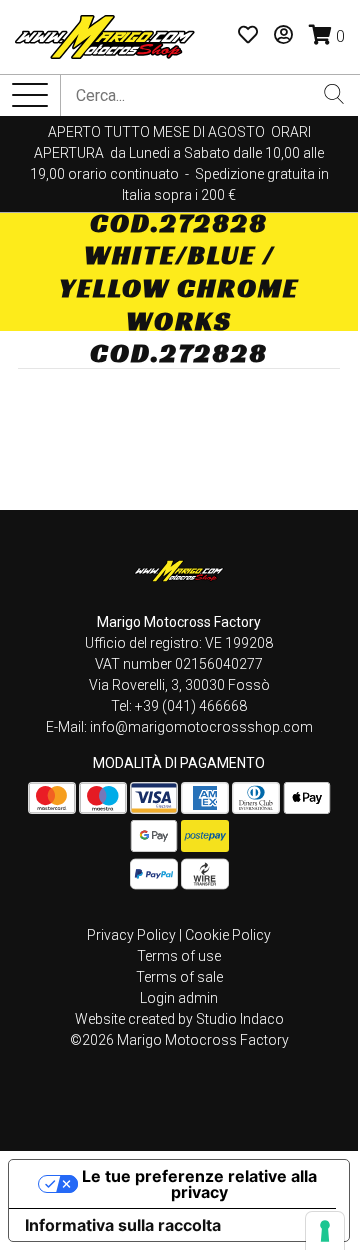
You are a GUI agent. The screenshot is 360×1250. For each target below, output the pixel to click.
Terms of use (179, 956)
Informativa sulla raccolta (123, 1225)
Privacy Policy (131, 935)
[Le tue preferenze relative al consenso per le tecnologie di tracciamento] (325, 1231)
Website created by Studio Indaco (179, 1019)
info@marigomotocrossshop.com (201, 727)
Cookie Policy (228, 935)
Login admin (179, 998)
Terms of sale (179, 977)
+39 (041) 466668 (191, 706)
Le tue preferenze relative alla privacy (199, 1184)
